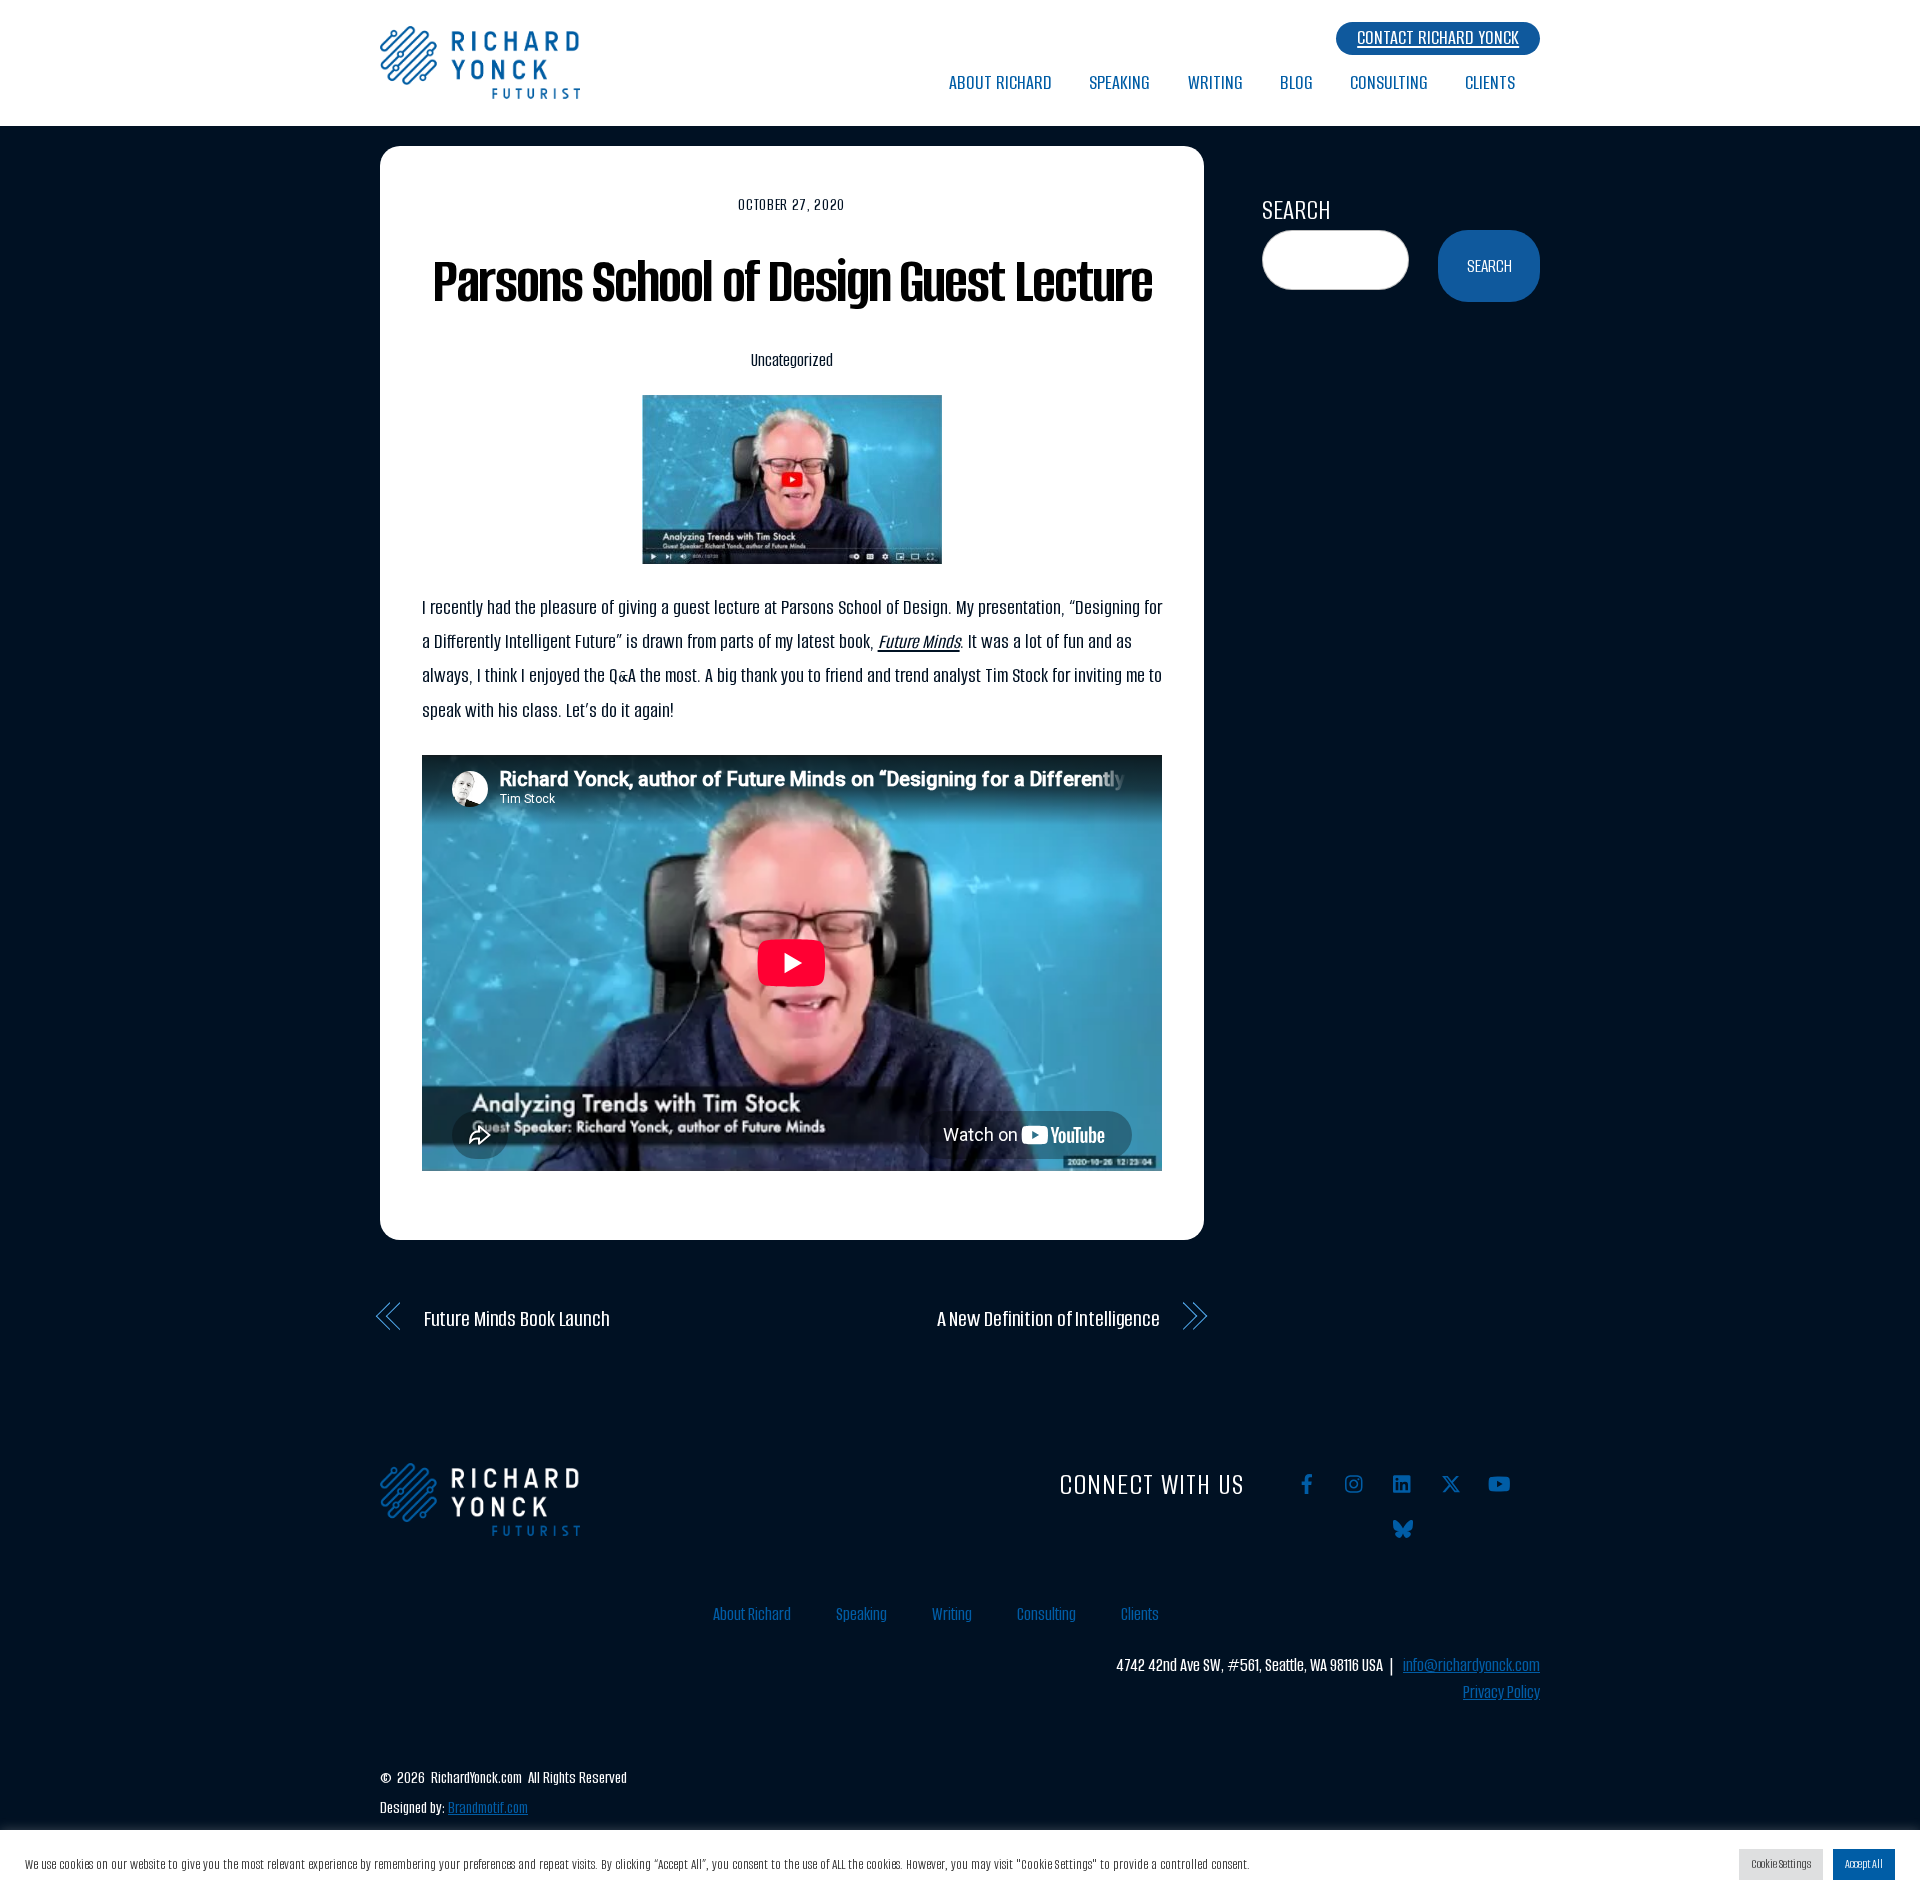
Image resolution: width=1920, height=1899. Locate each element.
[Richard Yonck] (480, 88)
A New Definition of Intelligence (1048, 1318)
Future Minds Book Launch (517, 1318)
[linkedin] (1403, 1482)
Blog (1296, 82)
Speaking (1119, 82)
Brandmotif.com (488, 1808)
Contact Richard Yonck (1438, 37)
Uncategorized (792, 360)
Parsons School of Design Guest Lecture (792, 281)
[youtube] (1499, 1482)
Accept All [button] (1864, 1864)
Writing (1215, 82)
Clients (1490, 82)
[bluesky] (1403, 1527)
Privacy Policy (1501, 1692)
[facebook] (1307, 1482)
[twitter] (1451, 1482)
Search (1296, 210)
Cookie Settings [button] (1781, 1864)
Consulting (1389, 82)
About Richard (1000, 82)
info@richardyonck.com (1471, 1665)
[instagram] (1355, 1482)
